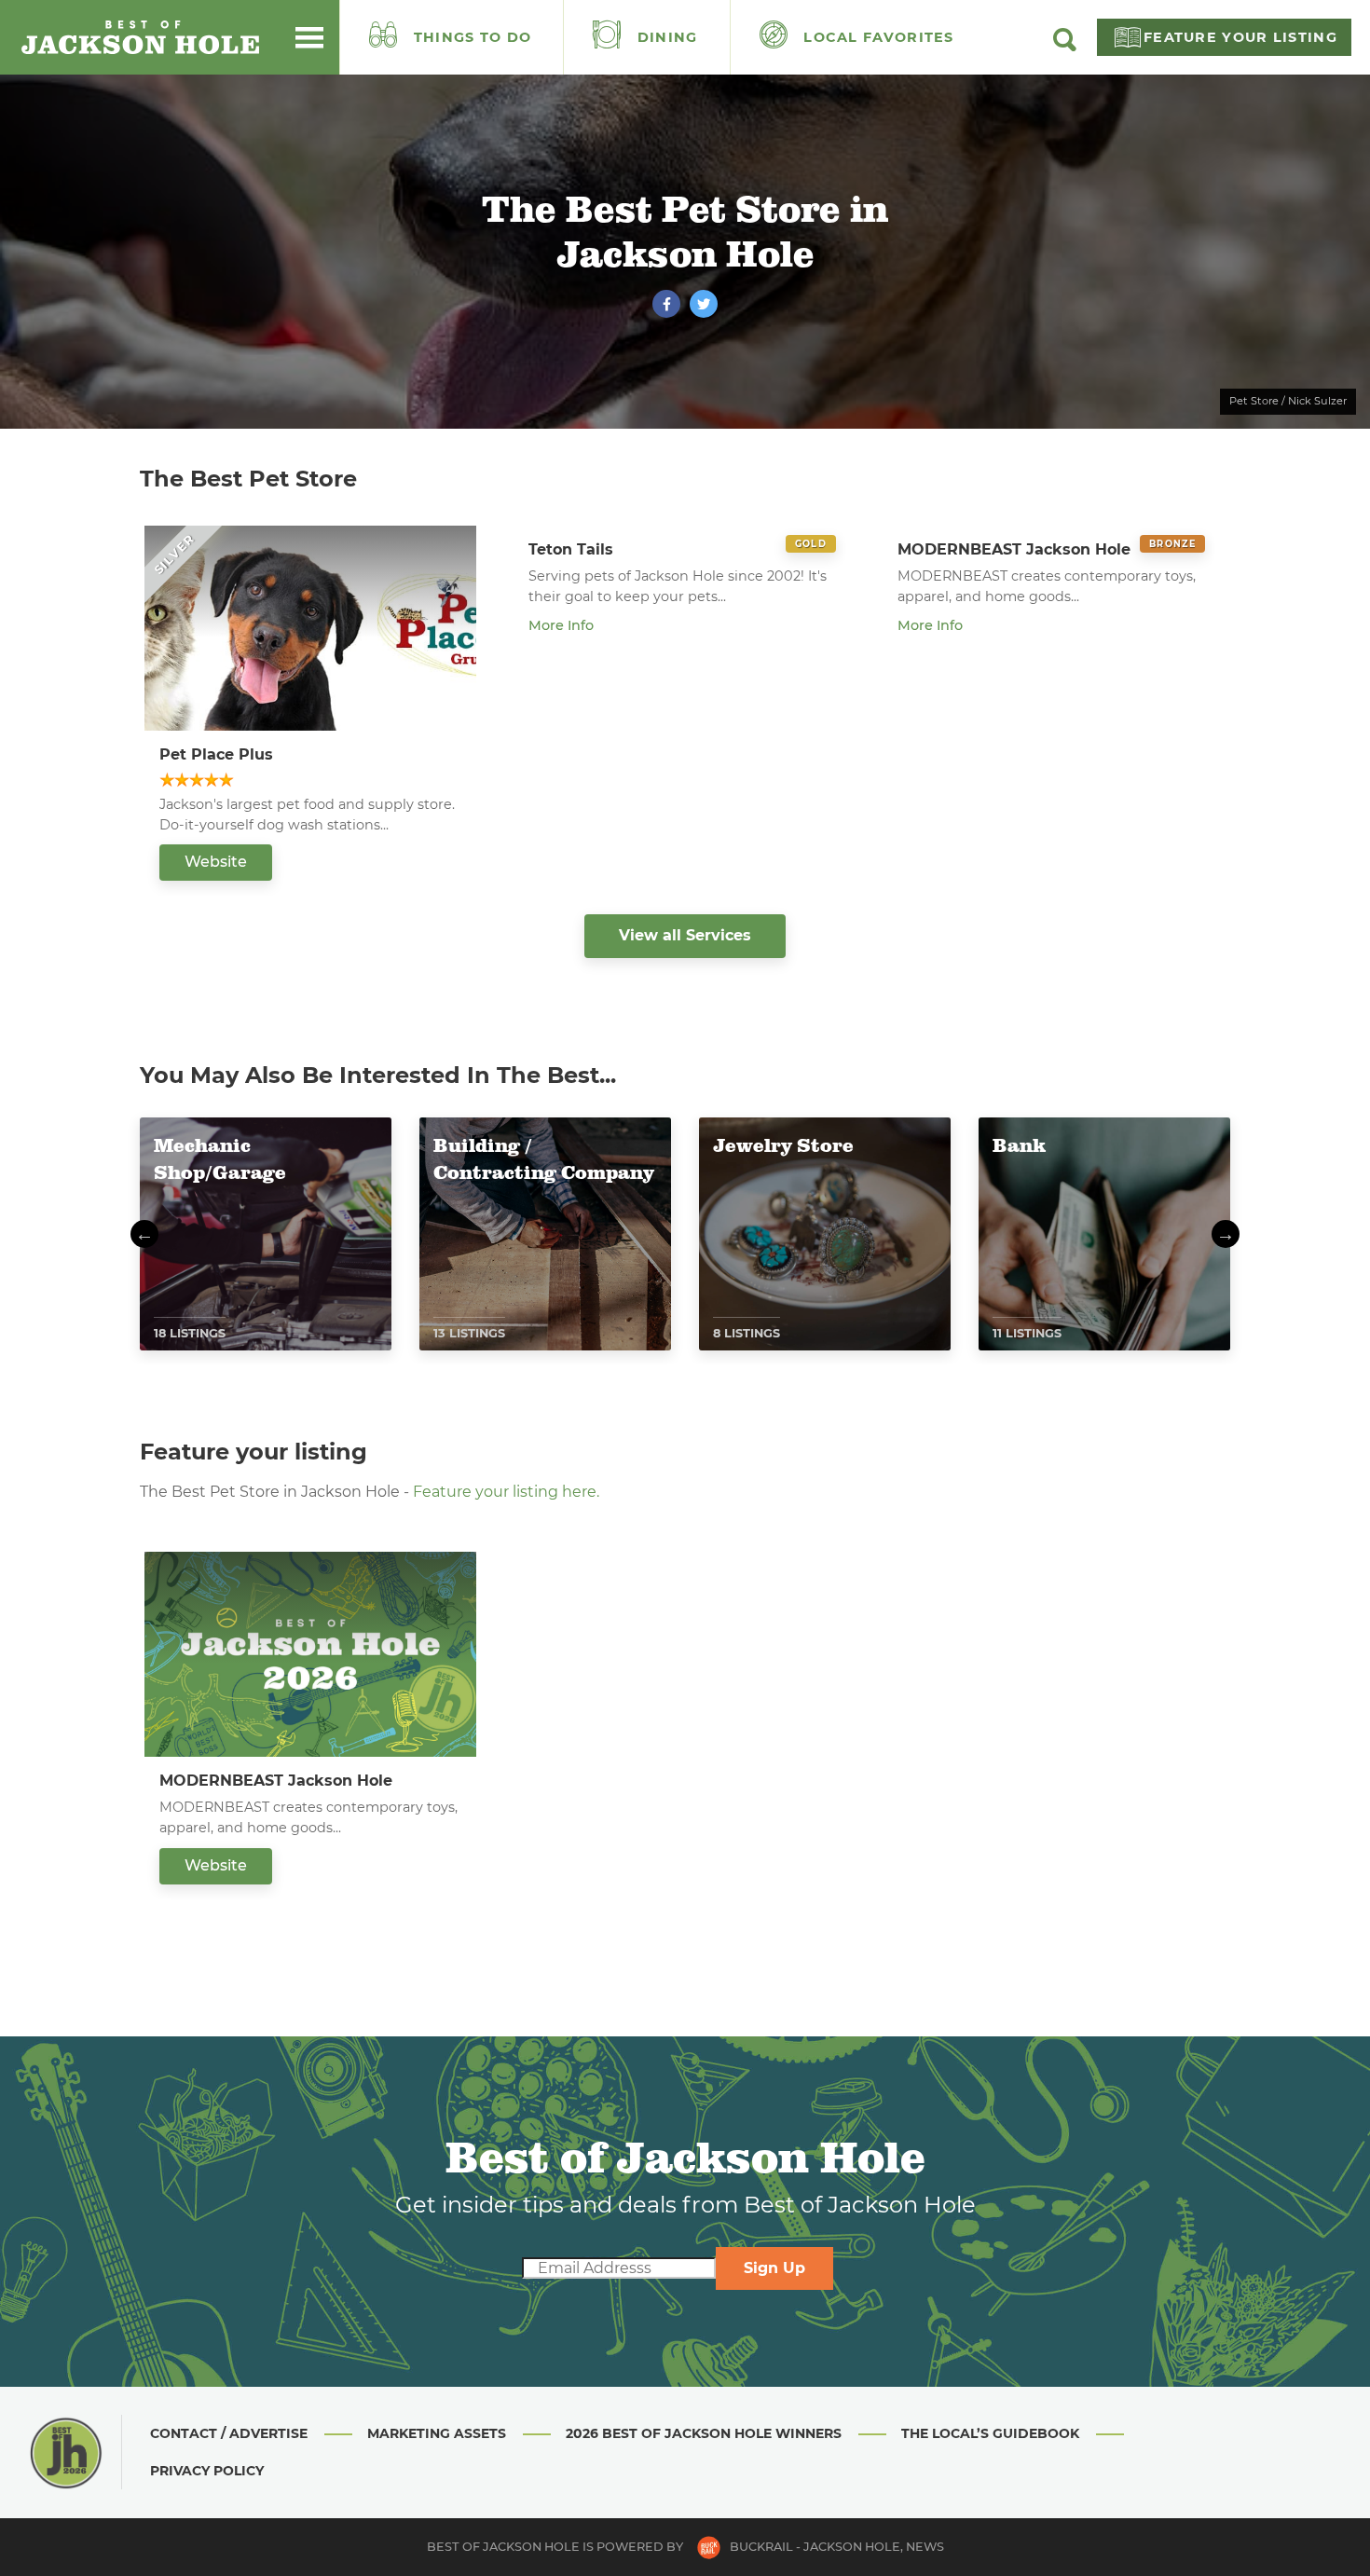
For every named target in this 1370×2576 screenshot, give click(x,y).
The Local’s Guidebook (990, 2433)
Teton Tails (571, 549)
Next (1226, 1234)
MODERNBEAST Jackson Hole (1014, 549)
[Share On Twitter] (704, 304)
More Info (561, 625)
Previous (144, 1234)
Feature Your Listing (1240, 37)
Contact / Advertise (229, 2433)
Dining (665, 37)
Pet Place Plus (216, 754)
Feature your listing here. (506, 1492)
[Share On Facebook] (666, 304)
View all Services (685, 935)
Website (216, 862)
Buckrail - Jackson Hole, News (837, 2547)
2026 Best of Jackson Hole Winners (704, 2433)
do (473, 37)
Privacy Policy (207, 2471)
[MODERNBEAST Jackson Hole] (310, 1654)
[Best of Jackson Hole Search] (1065, 47)
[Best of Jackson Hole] (140, 37)
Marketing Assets (437, 2433)
